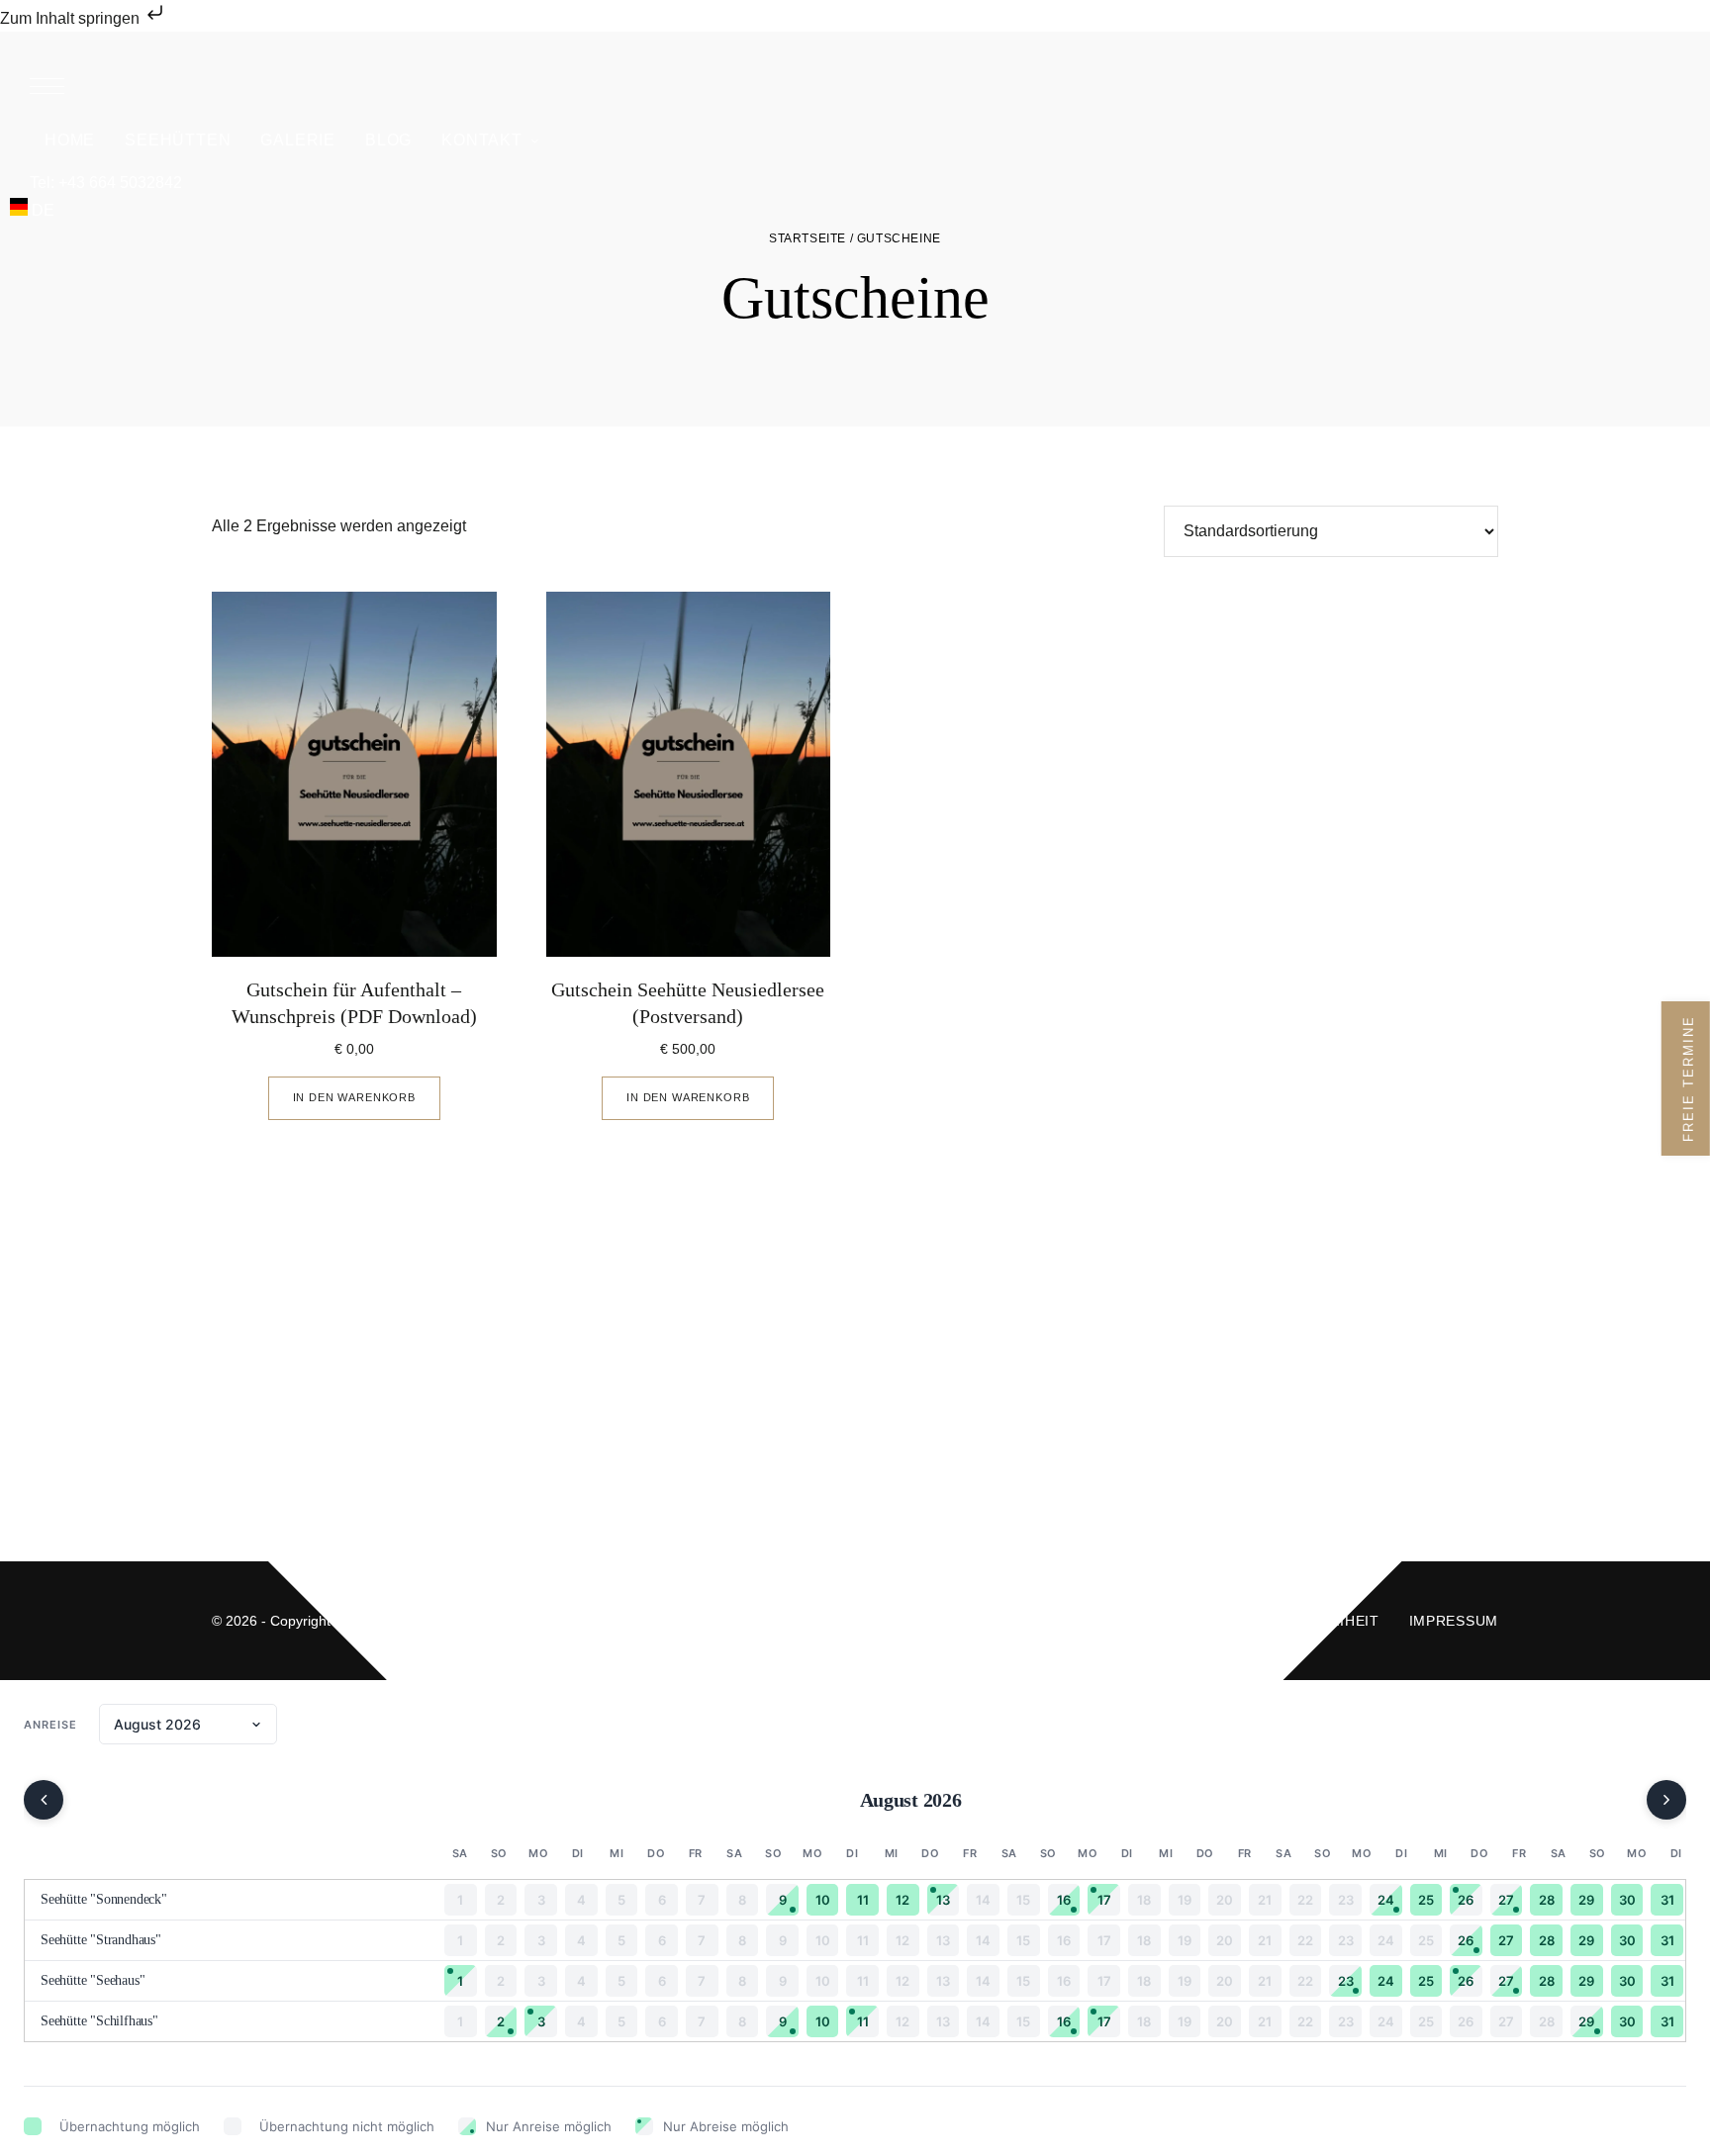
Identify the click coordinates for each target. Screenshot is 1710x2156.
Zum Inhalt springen (72, 18)
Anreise (50, 1725)
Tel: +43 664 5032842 (106, 183)
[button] (855, 86)
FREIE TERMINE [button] (1689, 1078)
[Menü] (47, 86)
